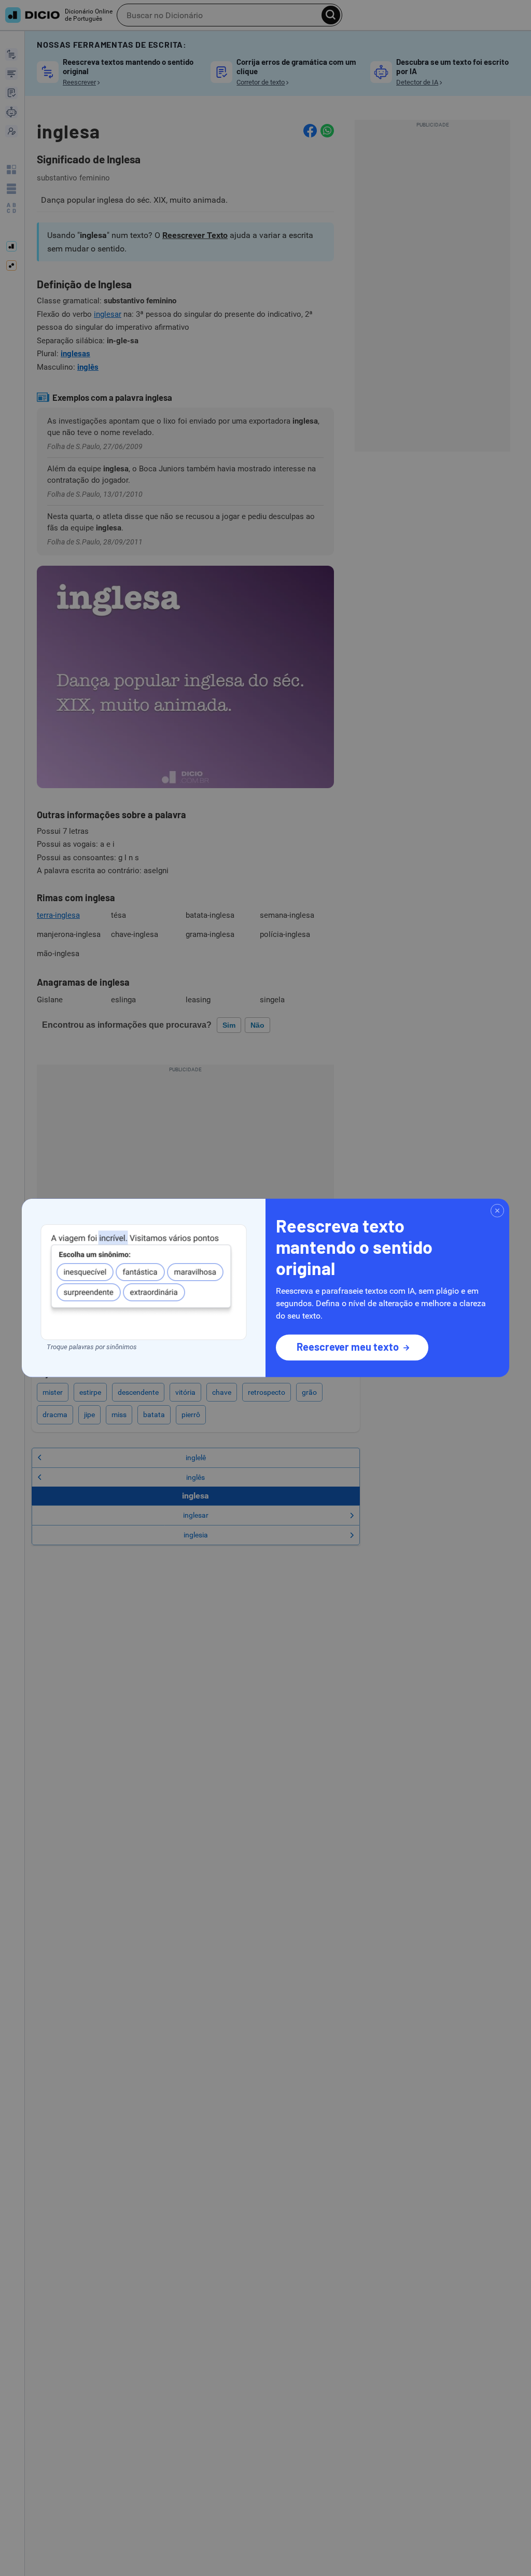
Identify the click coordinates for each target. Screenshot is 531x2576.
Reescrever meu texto (348, 1347)
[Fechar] (497, 1211)
